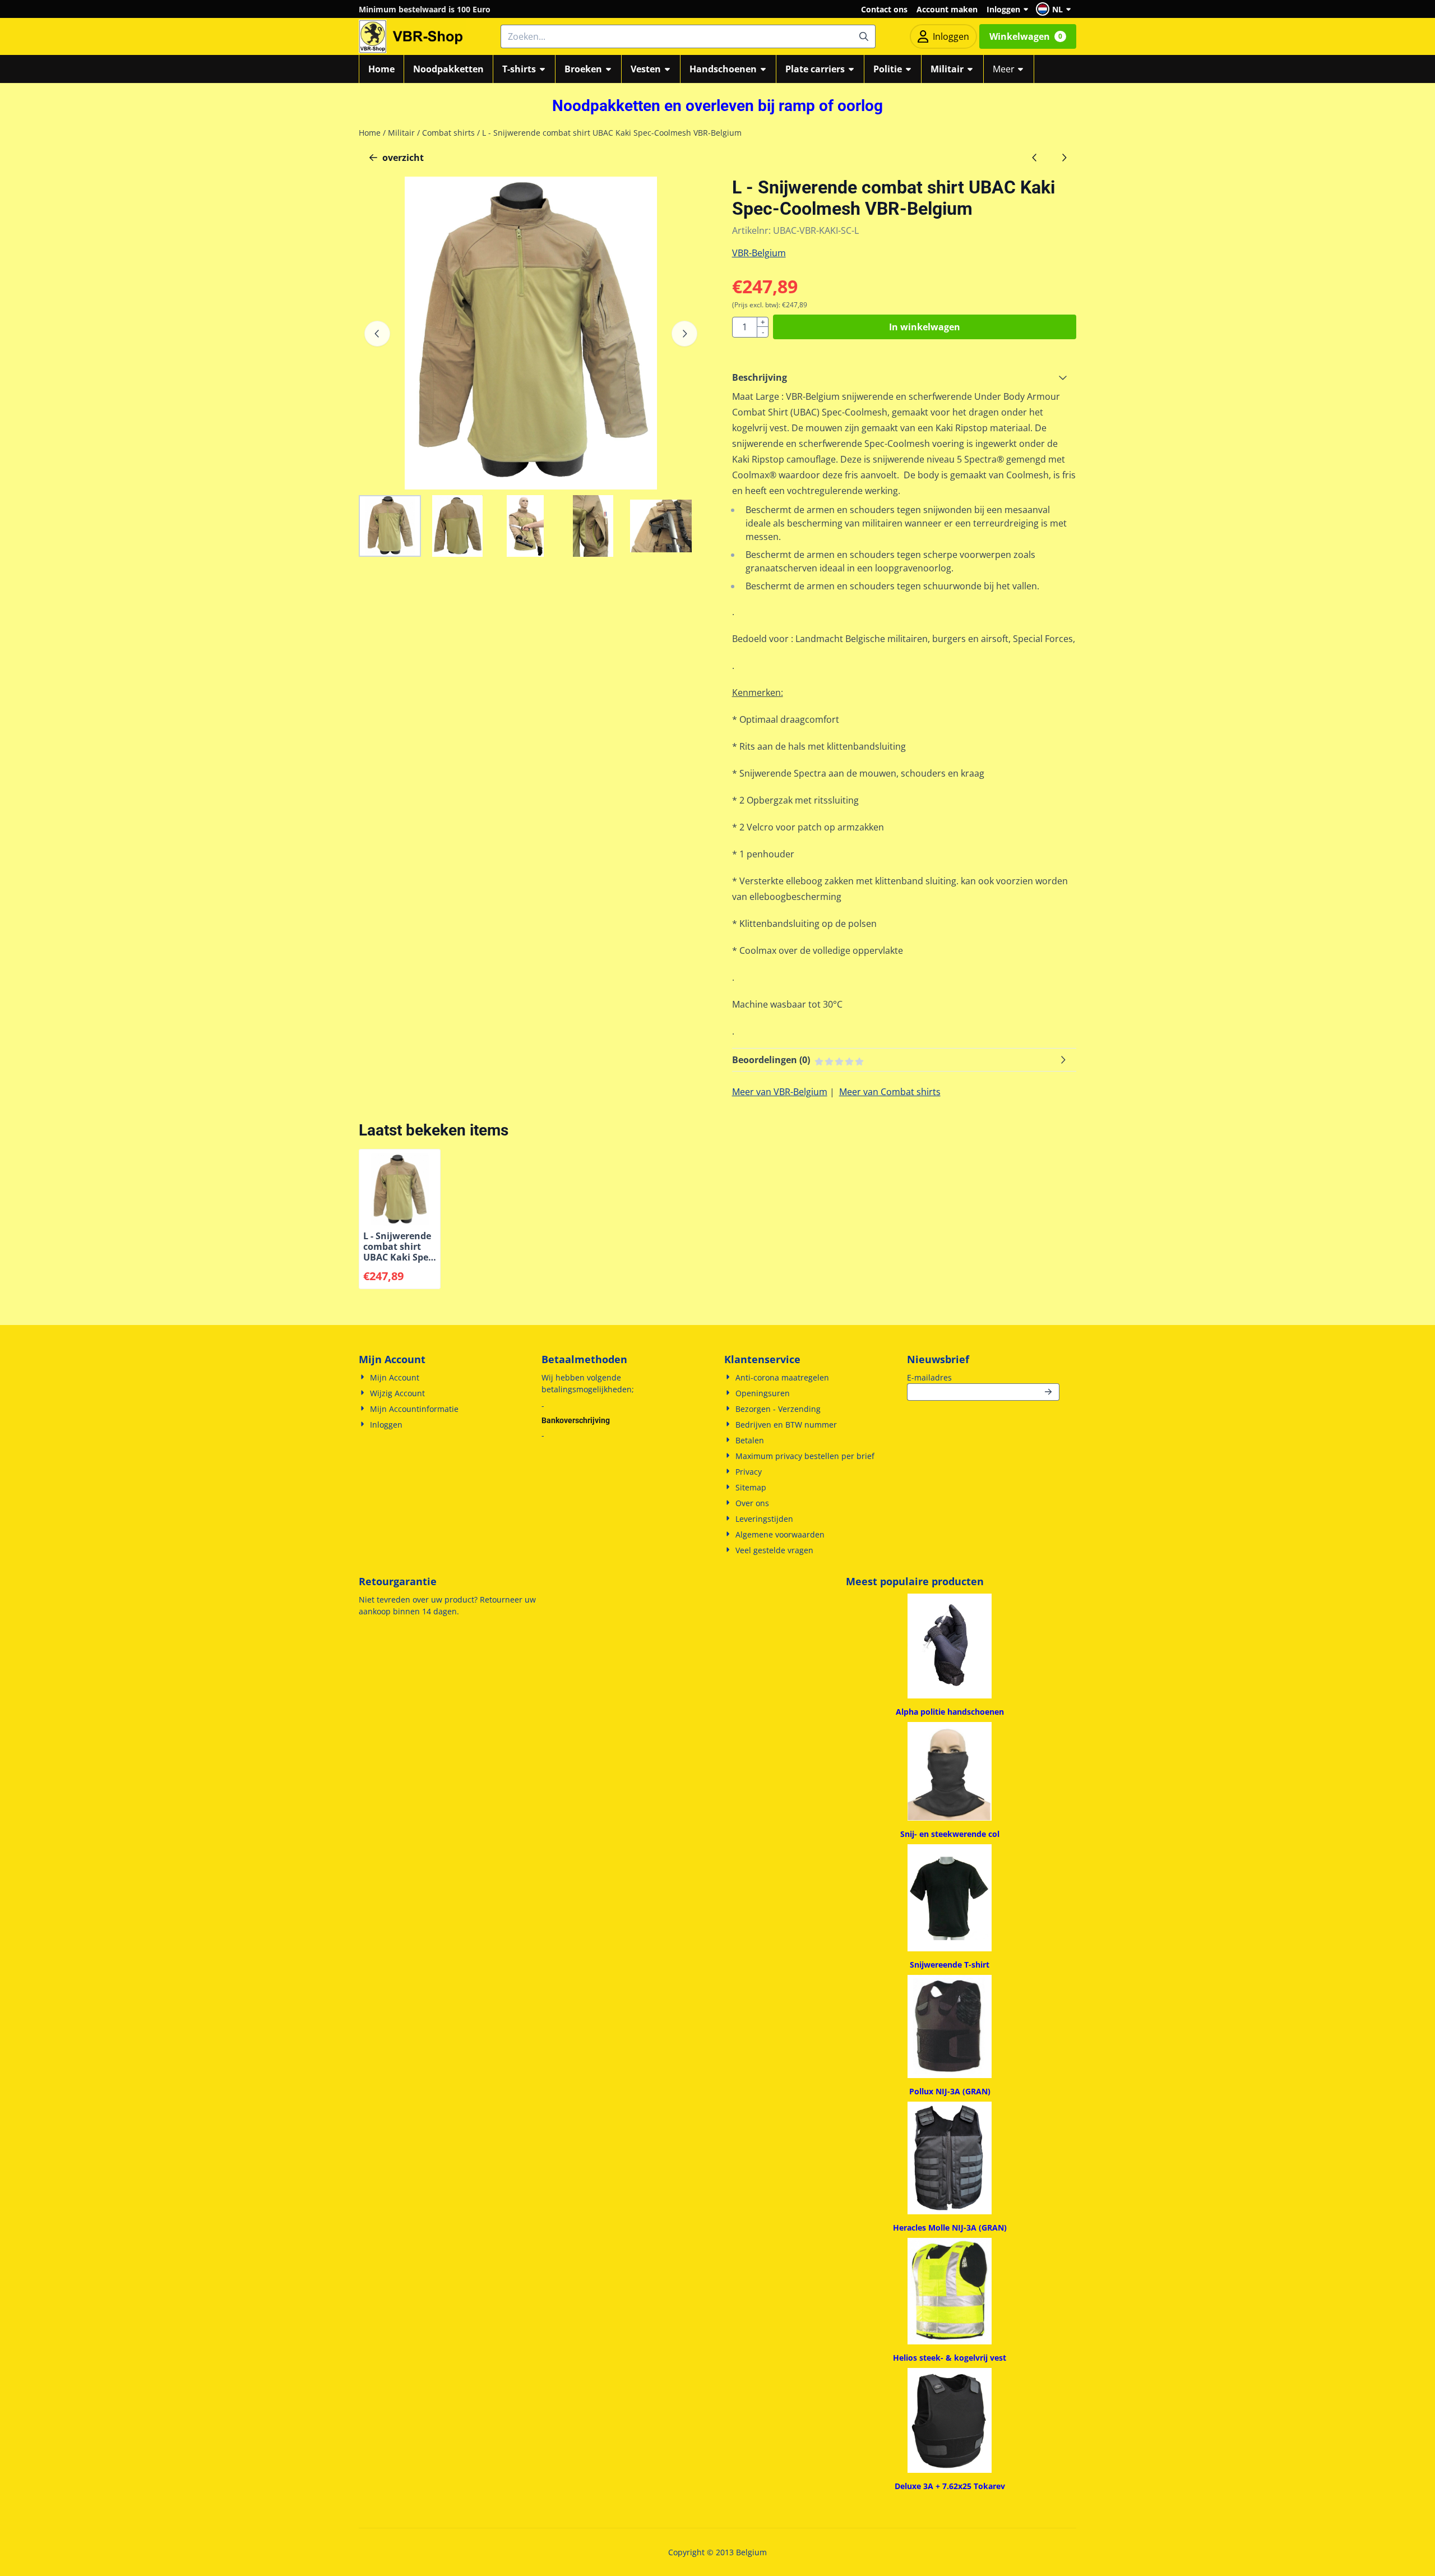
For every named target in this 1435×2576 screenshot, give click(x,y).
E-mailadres (983, 1377)
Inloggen (1003, 9)
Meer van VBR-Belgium (780, 1092)
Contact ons (884, 9)
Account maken (947, 9)
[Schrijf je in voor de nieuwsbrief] (1049, 1392)
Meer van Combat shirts (890, 1092)
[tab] (904, 377)
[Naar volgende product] (1064, 158)
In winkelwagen (925, 327)
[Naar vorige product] (1035, 158)
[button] (1055, 9)
